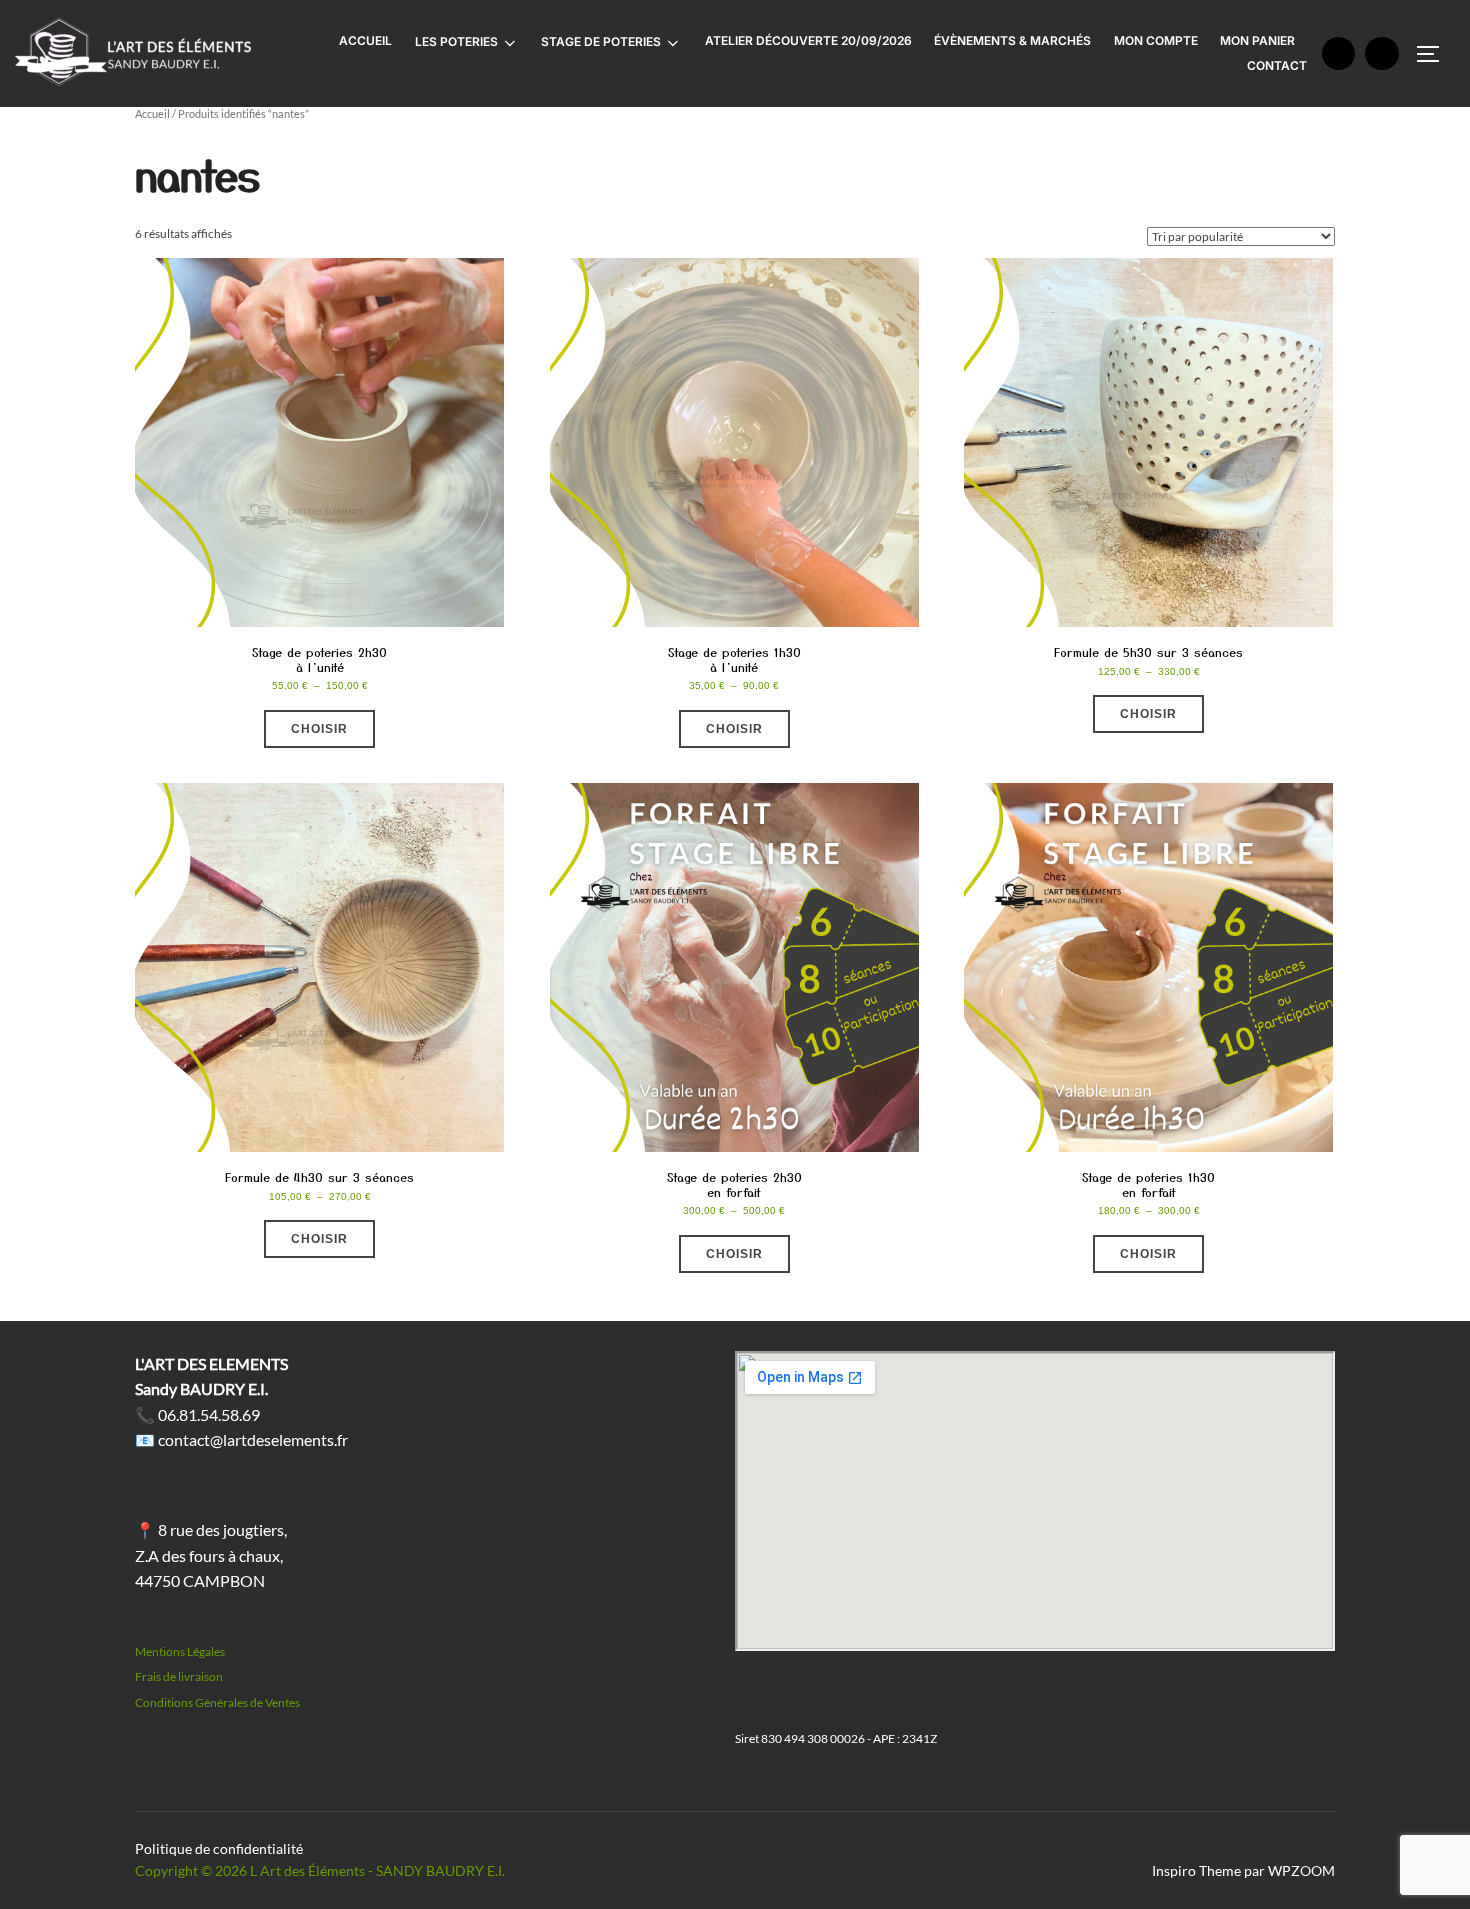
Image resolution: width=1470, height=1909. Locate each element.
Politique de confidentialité (219, 1848)
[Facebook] (1339, 54)
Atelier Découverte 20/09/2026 (808, 40)
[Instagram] (1382, 54)
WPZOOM (1301, 1870)
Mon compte (1156, 40)
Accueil (365, 40)
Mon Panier (1257, 40)
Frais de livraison (179, 1676)
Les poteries (456, 41)
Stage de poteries (601, 41)
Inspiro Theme (1196, 1870)
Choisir (319, 729)
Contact (1277, 65)
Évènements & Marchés (1012, 40)
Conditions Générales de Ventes (217, 1702)
